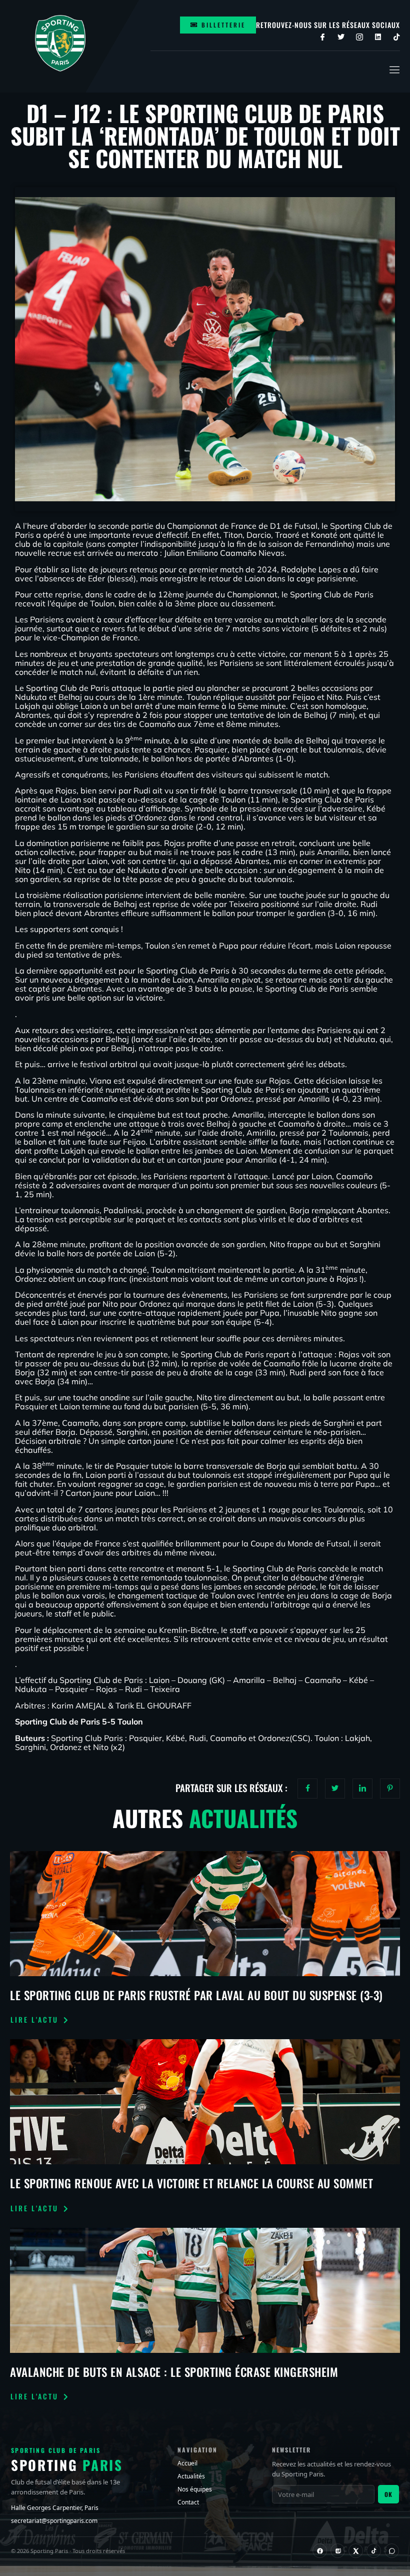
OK (388, 2494)
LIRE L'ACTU (34, 2020)
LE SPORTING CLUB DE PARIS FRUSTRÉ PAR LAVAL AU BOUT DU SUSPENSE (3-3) (196, 1995)
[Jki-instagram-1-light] (359, 37)
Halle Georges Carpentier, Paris (55, 2508)
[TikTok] (374, 2551)
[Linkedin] (378, 37)
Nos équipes (195, 2489)
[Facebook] (320, 2551)
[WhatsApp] (392, 2551)
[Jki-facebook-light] (322, 37)
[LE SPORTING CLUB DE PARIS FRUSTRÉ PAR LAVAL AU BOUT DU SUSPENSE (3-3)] (205, 1914)
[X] (356, 2551)
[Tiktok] (396, 37)
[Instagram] (338, 2551)
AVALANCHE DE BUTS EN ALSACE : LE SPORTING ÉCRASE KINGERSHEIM (174, 2372)
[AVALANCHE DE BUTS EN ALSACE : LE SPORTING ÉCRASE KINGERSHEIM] (205, 2290)
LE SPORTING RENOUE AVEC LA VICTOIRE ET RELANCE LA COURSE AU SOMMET (191, 2183)
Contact (188, 2502)
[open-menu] (393, 70)
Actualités (191, 2476)
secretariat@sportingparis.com (54, 2521)
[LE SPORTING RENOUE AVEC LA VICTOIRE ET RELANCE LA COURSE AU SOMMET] (205, 2102)
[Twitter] (341, 37)
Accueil (187, 2463)
